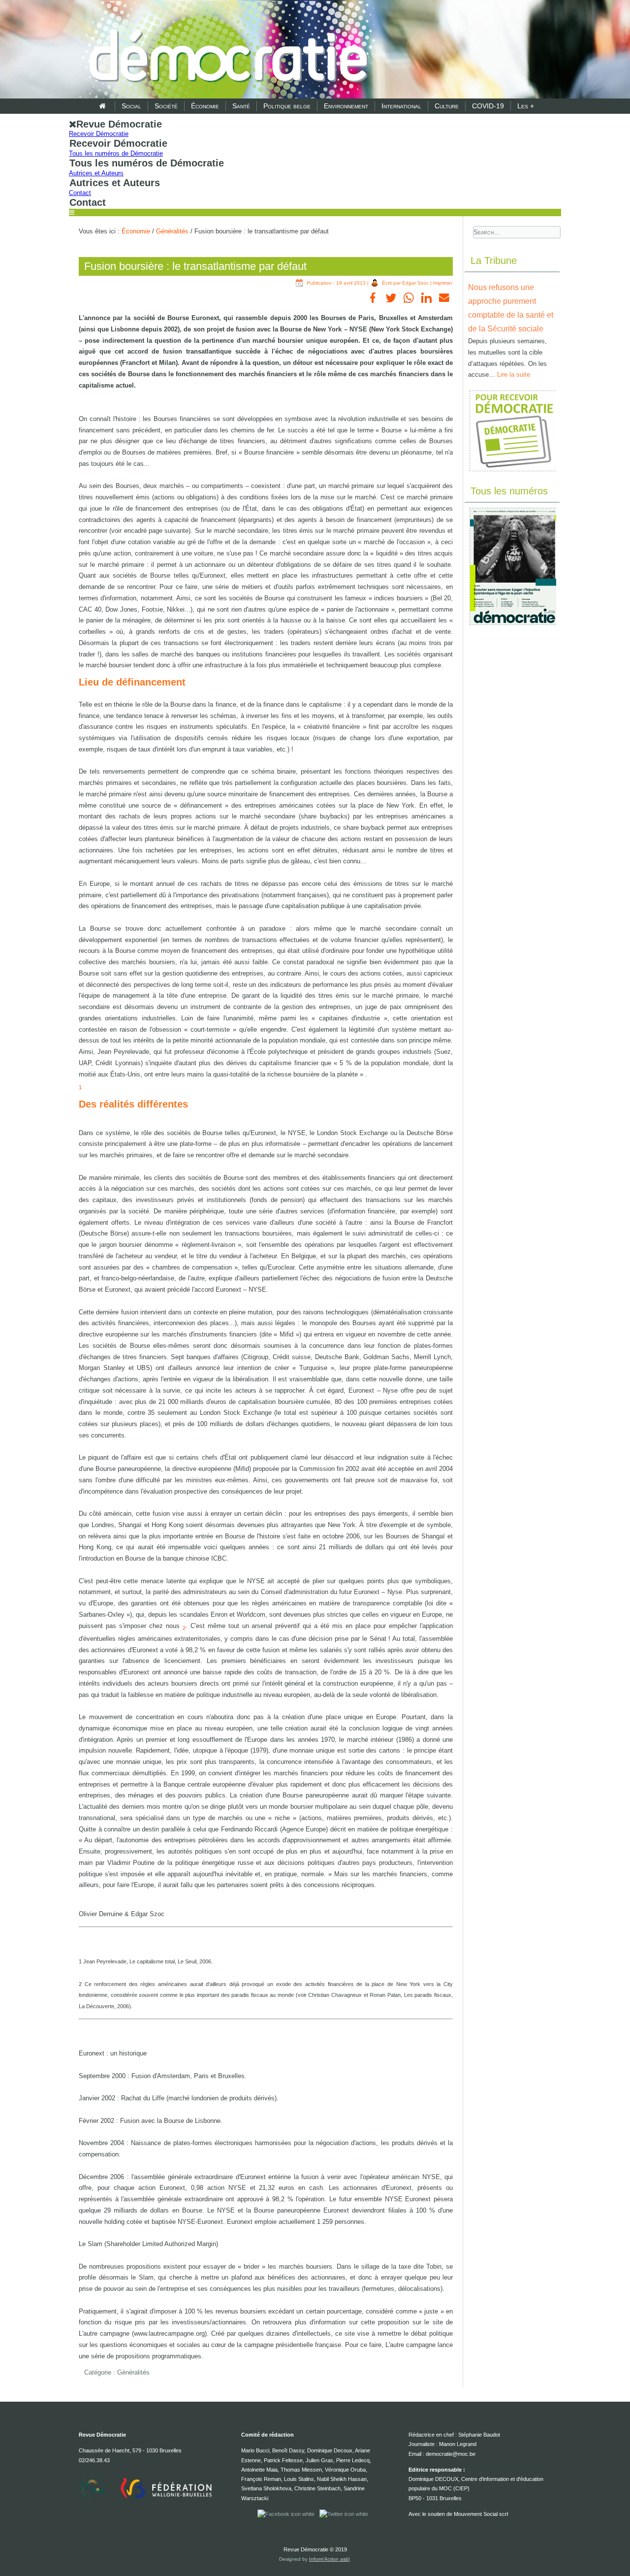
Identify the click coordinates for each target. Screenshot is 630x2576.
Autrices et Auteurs (96, 173)
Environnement (346, 106)
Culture (447, 106)
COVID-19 (488, 106)
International (401, 106)
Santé (241, 106)
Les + (526, 106)
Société (166, 106)
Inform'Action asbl (329, 2559)
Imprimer (443, 283)
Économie (205, 106)
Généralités (172, 231)
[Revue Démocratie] (225, 50)
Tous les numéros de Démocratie (116, 153)
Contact (80, 193)
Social (131, 106)
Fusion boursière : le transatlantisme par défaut (195, 266)
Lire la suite (514, 375)
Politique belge (287, 106)
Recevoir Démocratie (99, 134)
